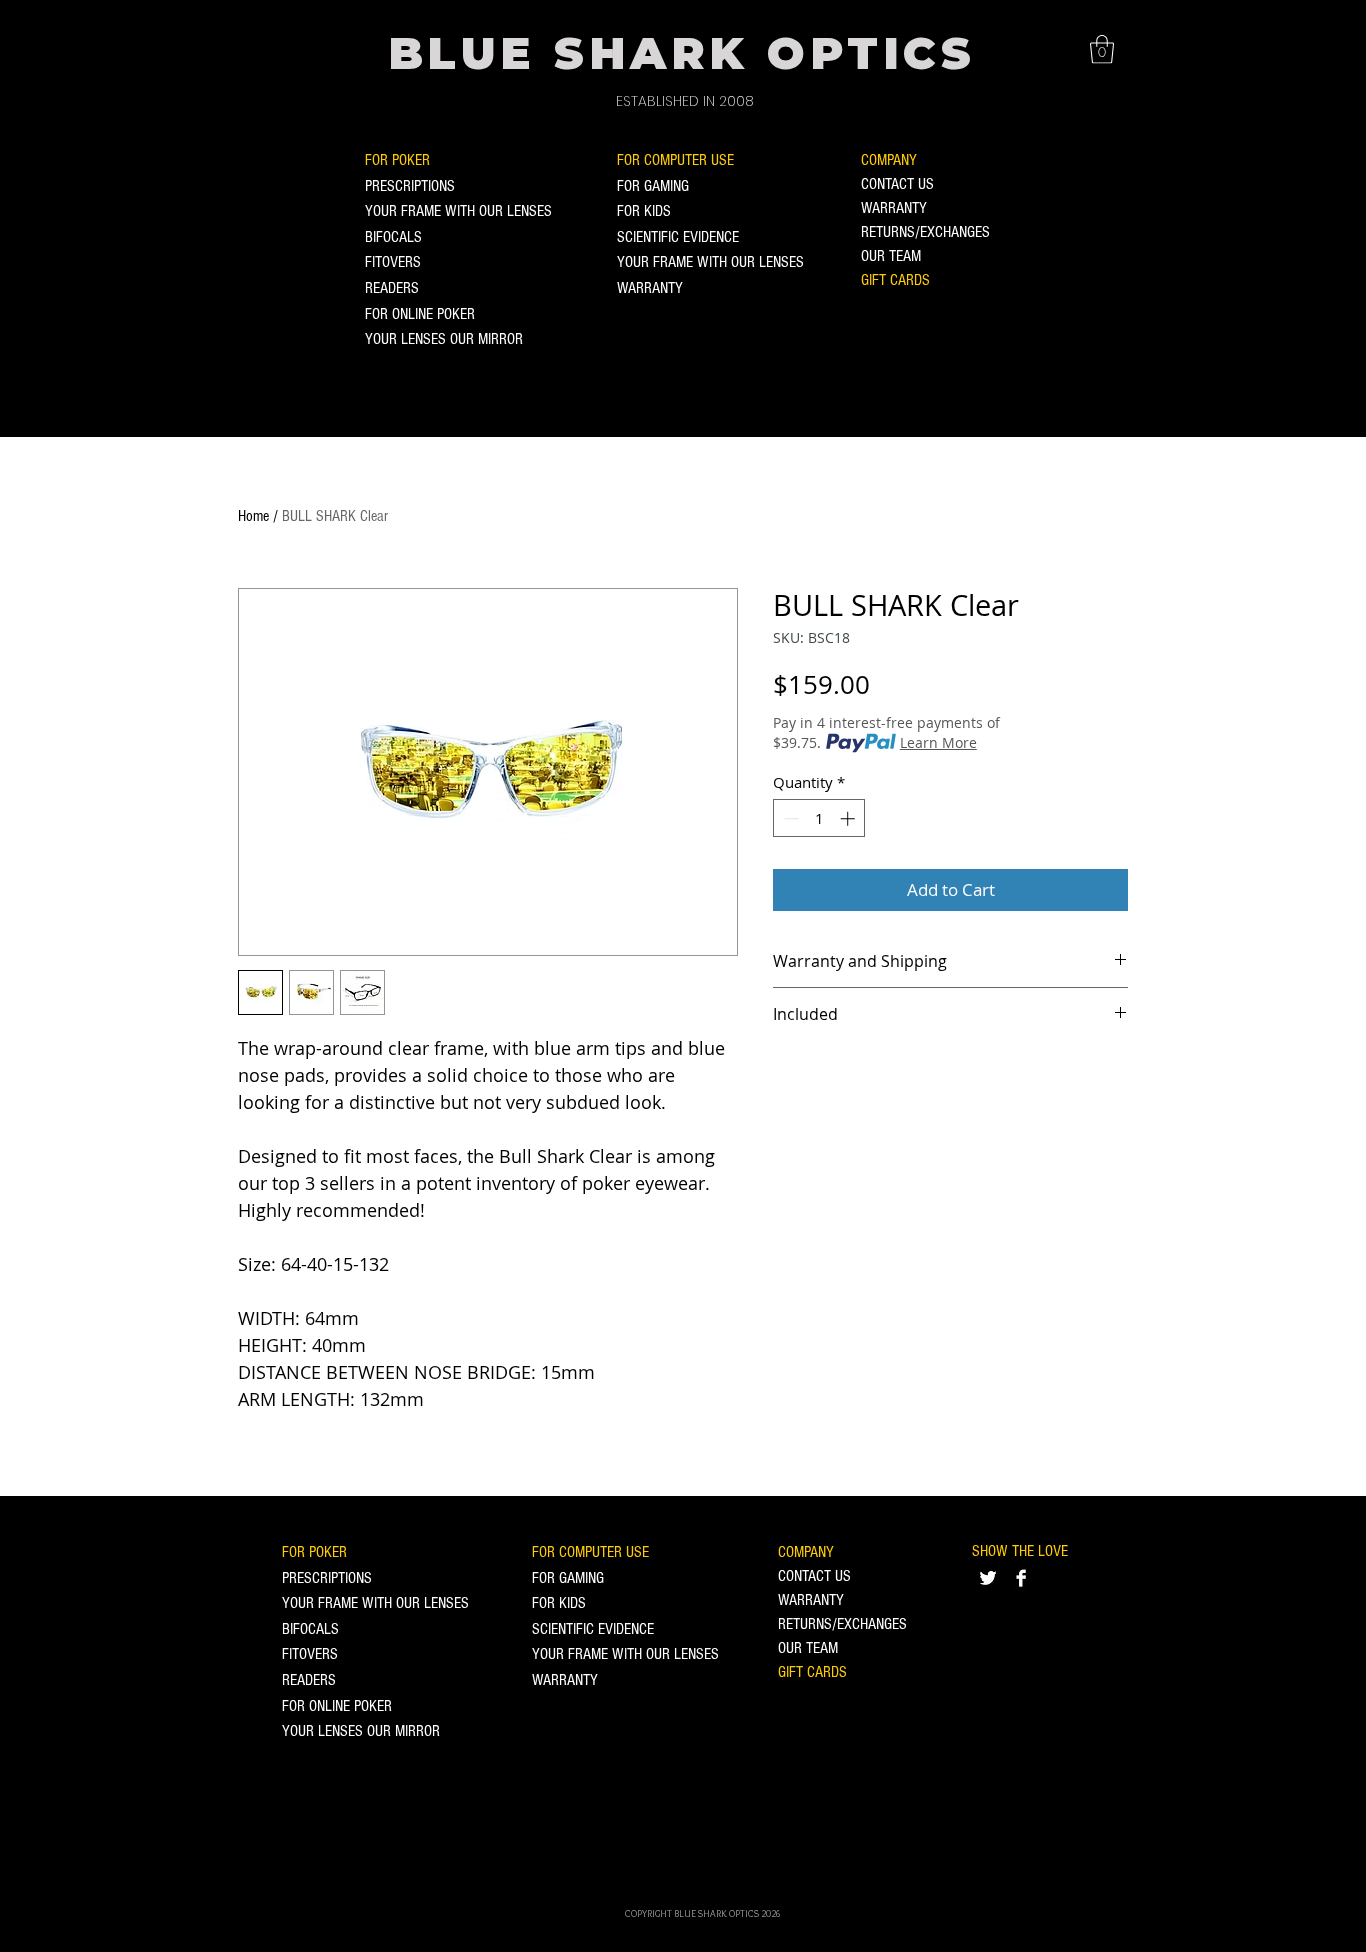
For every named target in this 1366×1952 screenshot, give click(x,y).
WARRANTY (650, 288)
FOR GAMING (653, 186)
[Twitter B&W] (988, 1578)
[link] (1102, 49)
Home (253, 516)
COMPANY (889, 160)
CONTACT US (897, 184)
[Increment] (849, 818)
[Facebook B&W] (1021, 1578)
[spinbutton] (819, 818)
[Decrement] (789, 818)
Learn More (938, 742)
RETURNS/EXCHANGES (925, 232)
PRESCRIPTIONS (410, 186)
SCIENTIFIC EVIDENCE (678, 237)
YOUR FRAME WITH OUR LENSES (458, 211)
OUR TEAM (891, 256)
